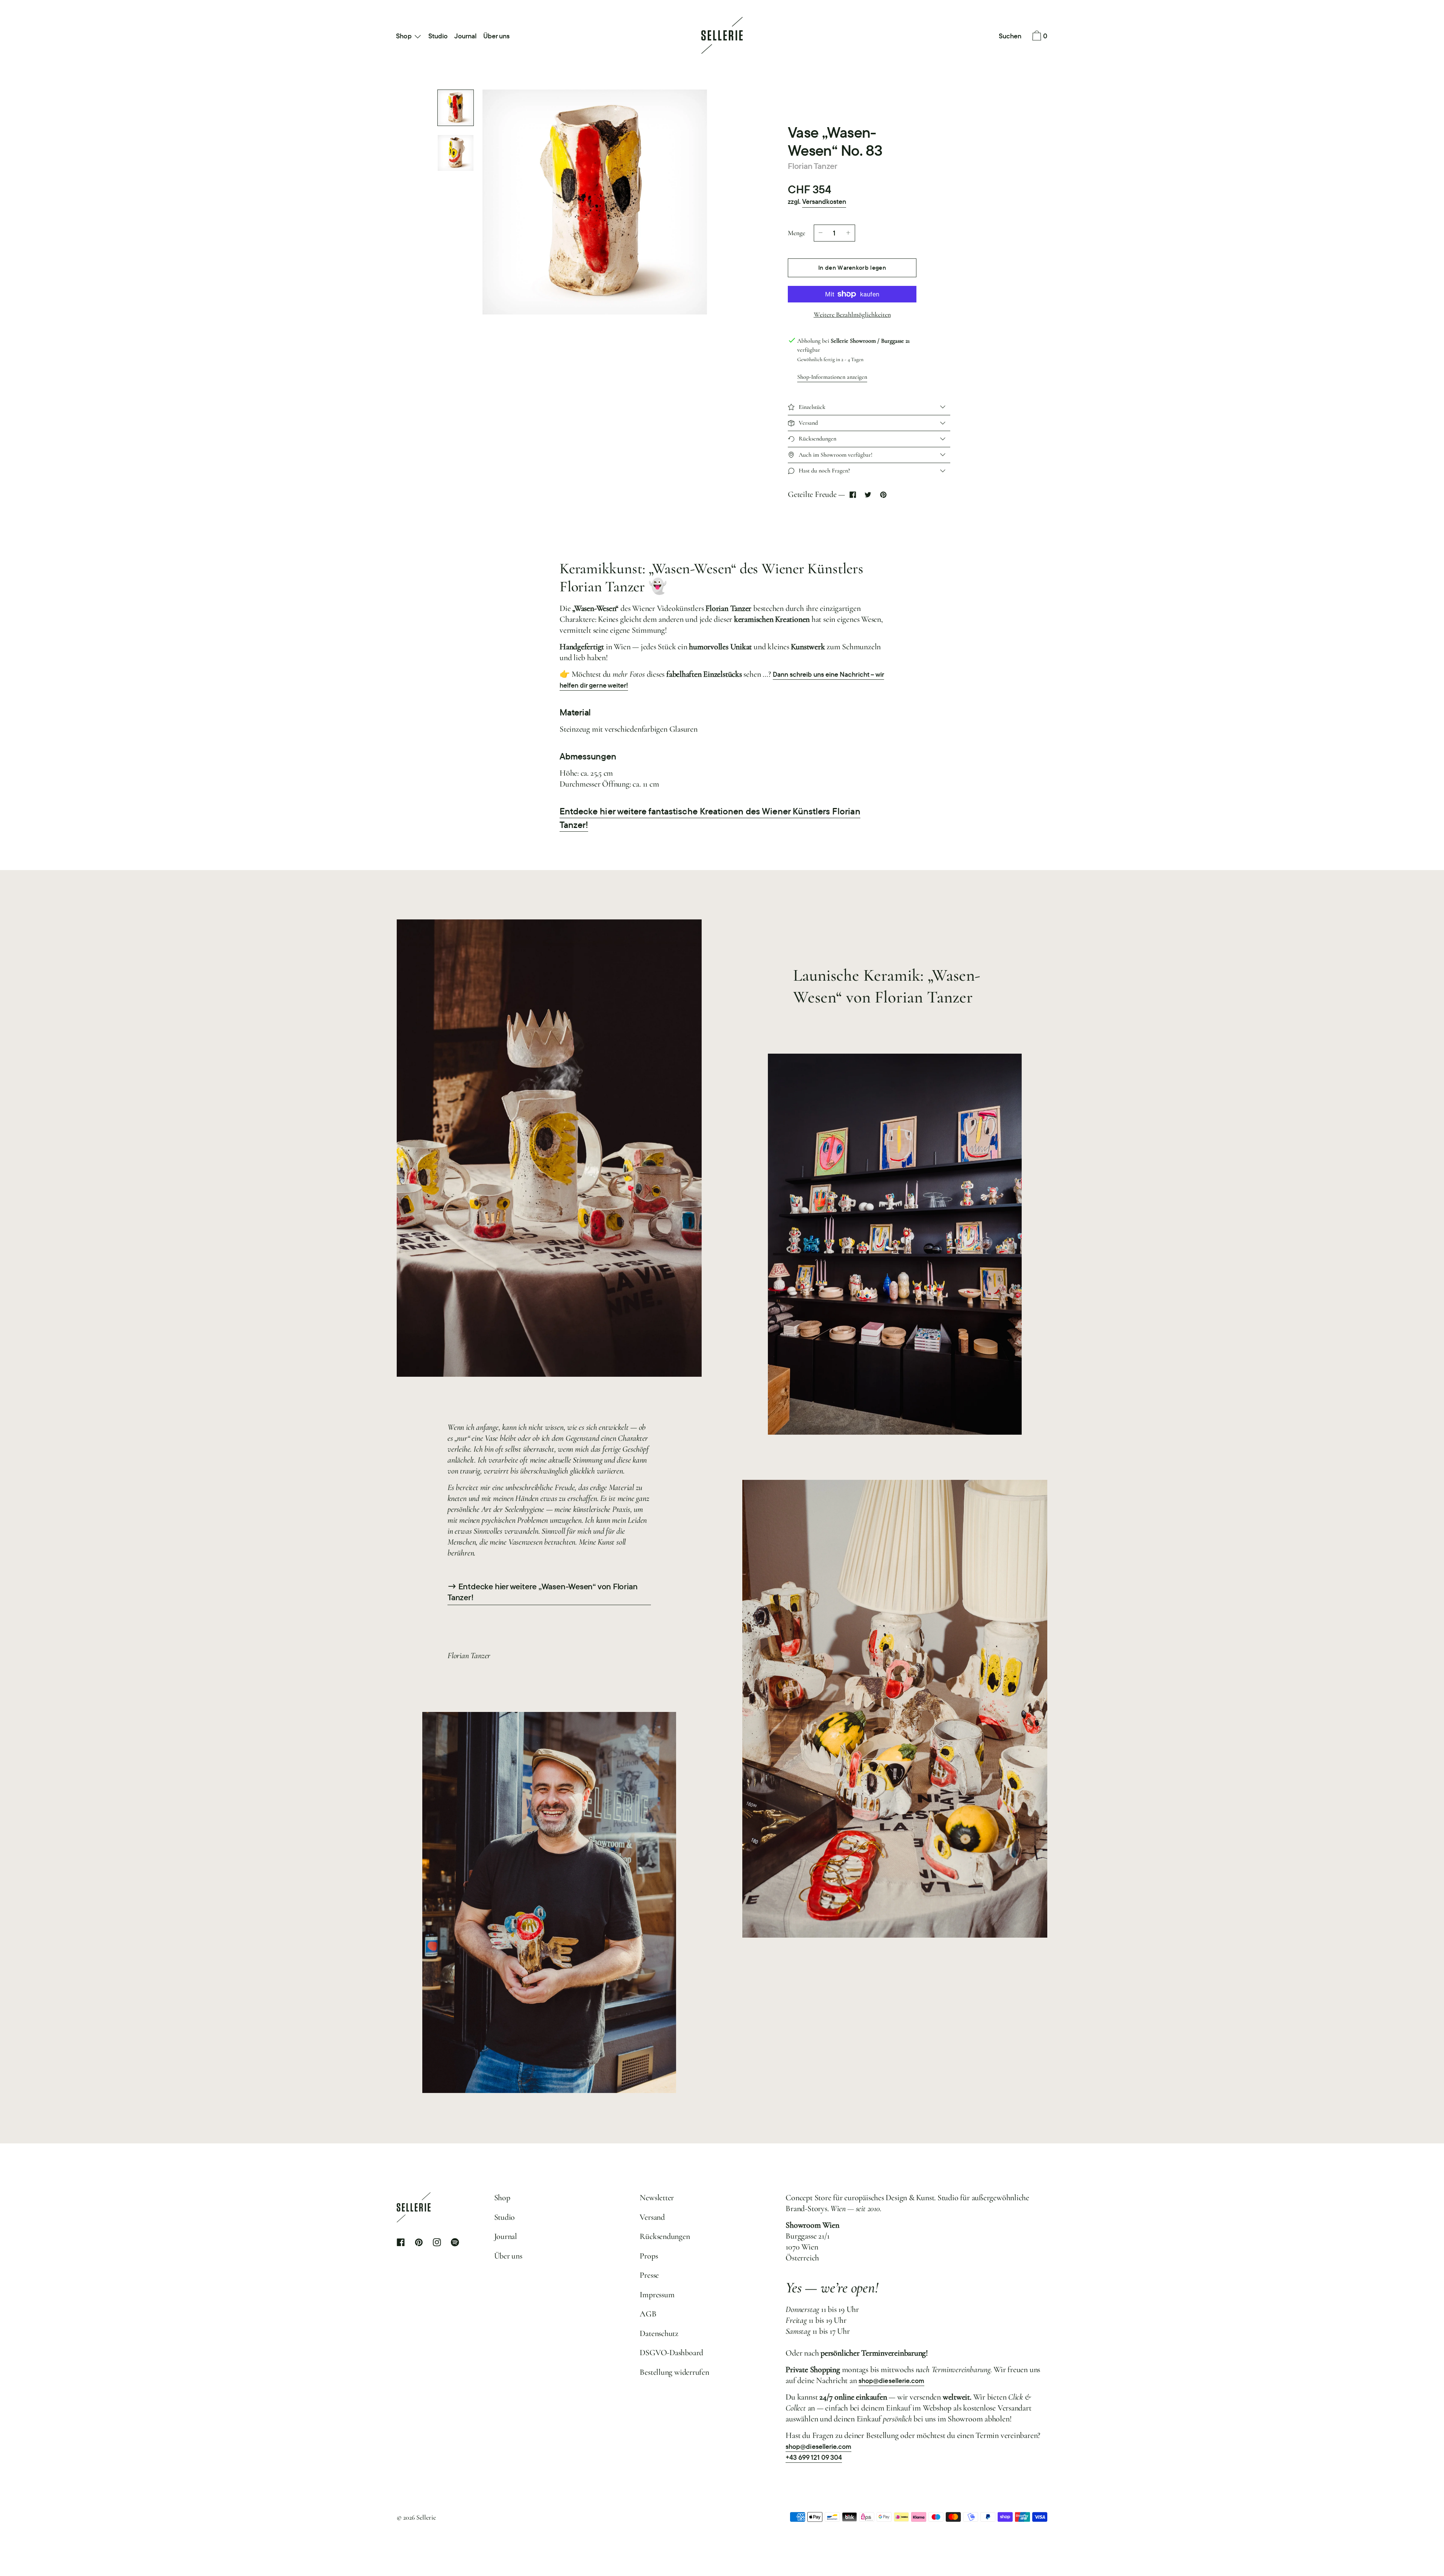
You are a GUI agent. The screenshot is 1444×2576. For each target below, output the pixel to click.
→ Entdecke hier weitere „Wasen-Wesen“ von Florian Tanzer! (542, 1592)
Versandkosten (824, 201)
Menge (796, 233)
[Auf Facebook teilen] (853, 494)
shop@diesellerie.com (891, 2381)
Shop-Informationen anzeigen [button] (832, 377)
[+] (848, 233)
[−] (821, 233)
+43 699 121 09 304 (814, 2457)
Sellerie (426, 2517)
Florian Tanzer (813, 166)
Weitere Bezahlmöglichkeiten (852, 314)
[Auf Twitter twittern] (868, 494)
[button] (1010, 36)
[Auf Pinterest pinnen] (883, 494)
